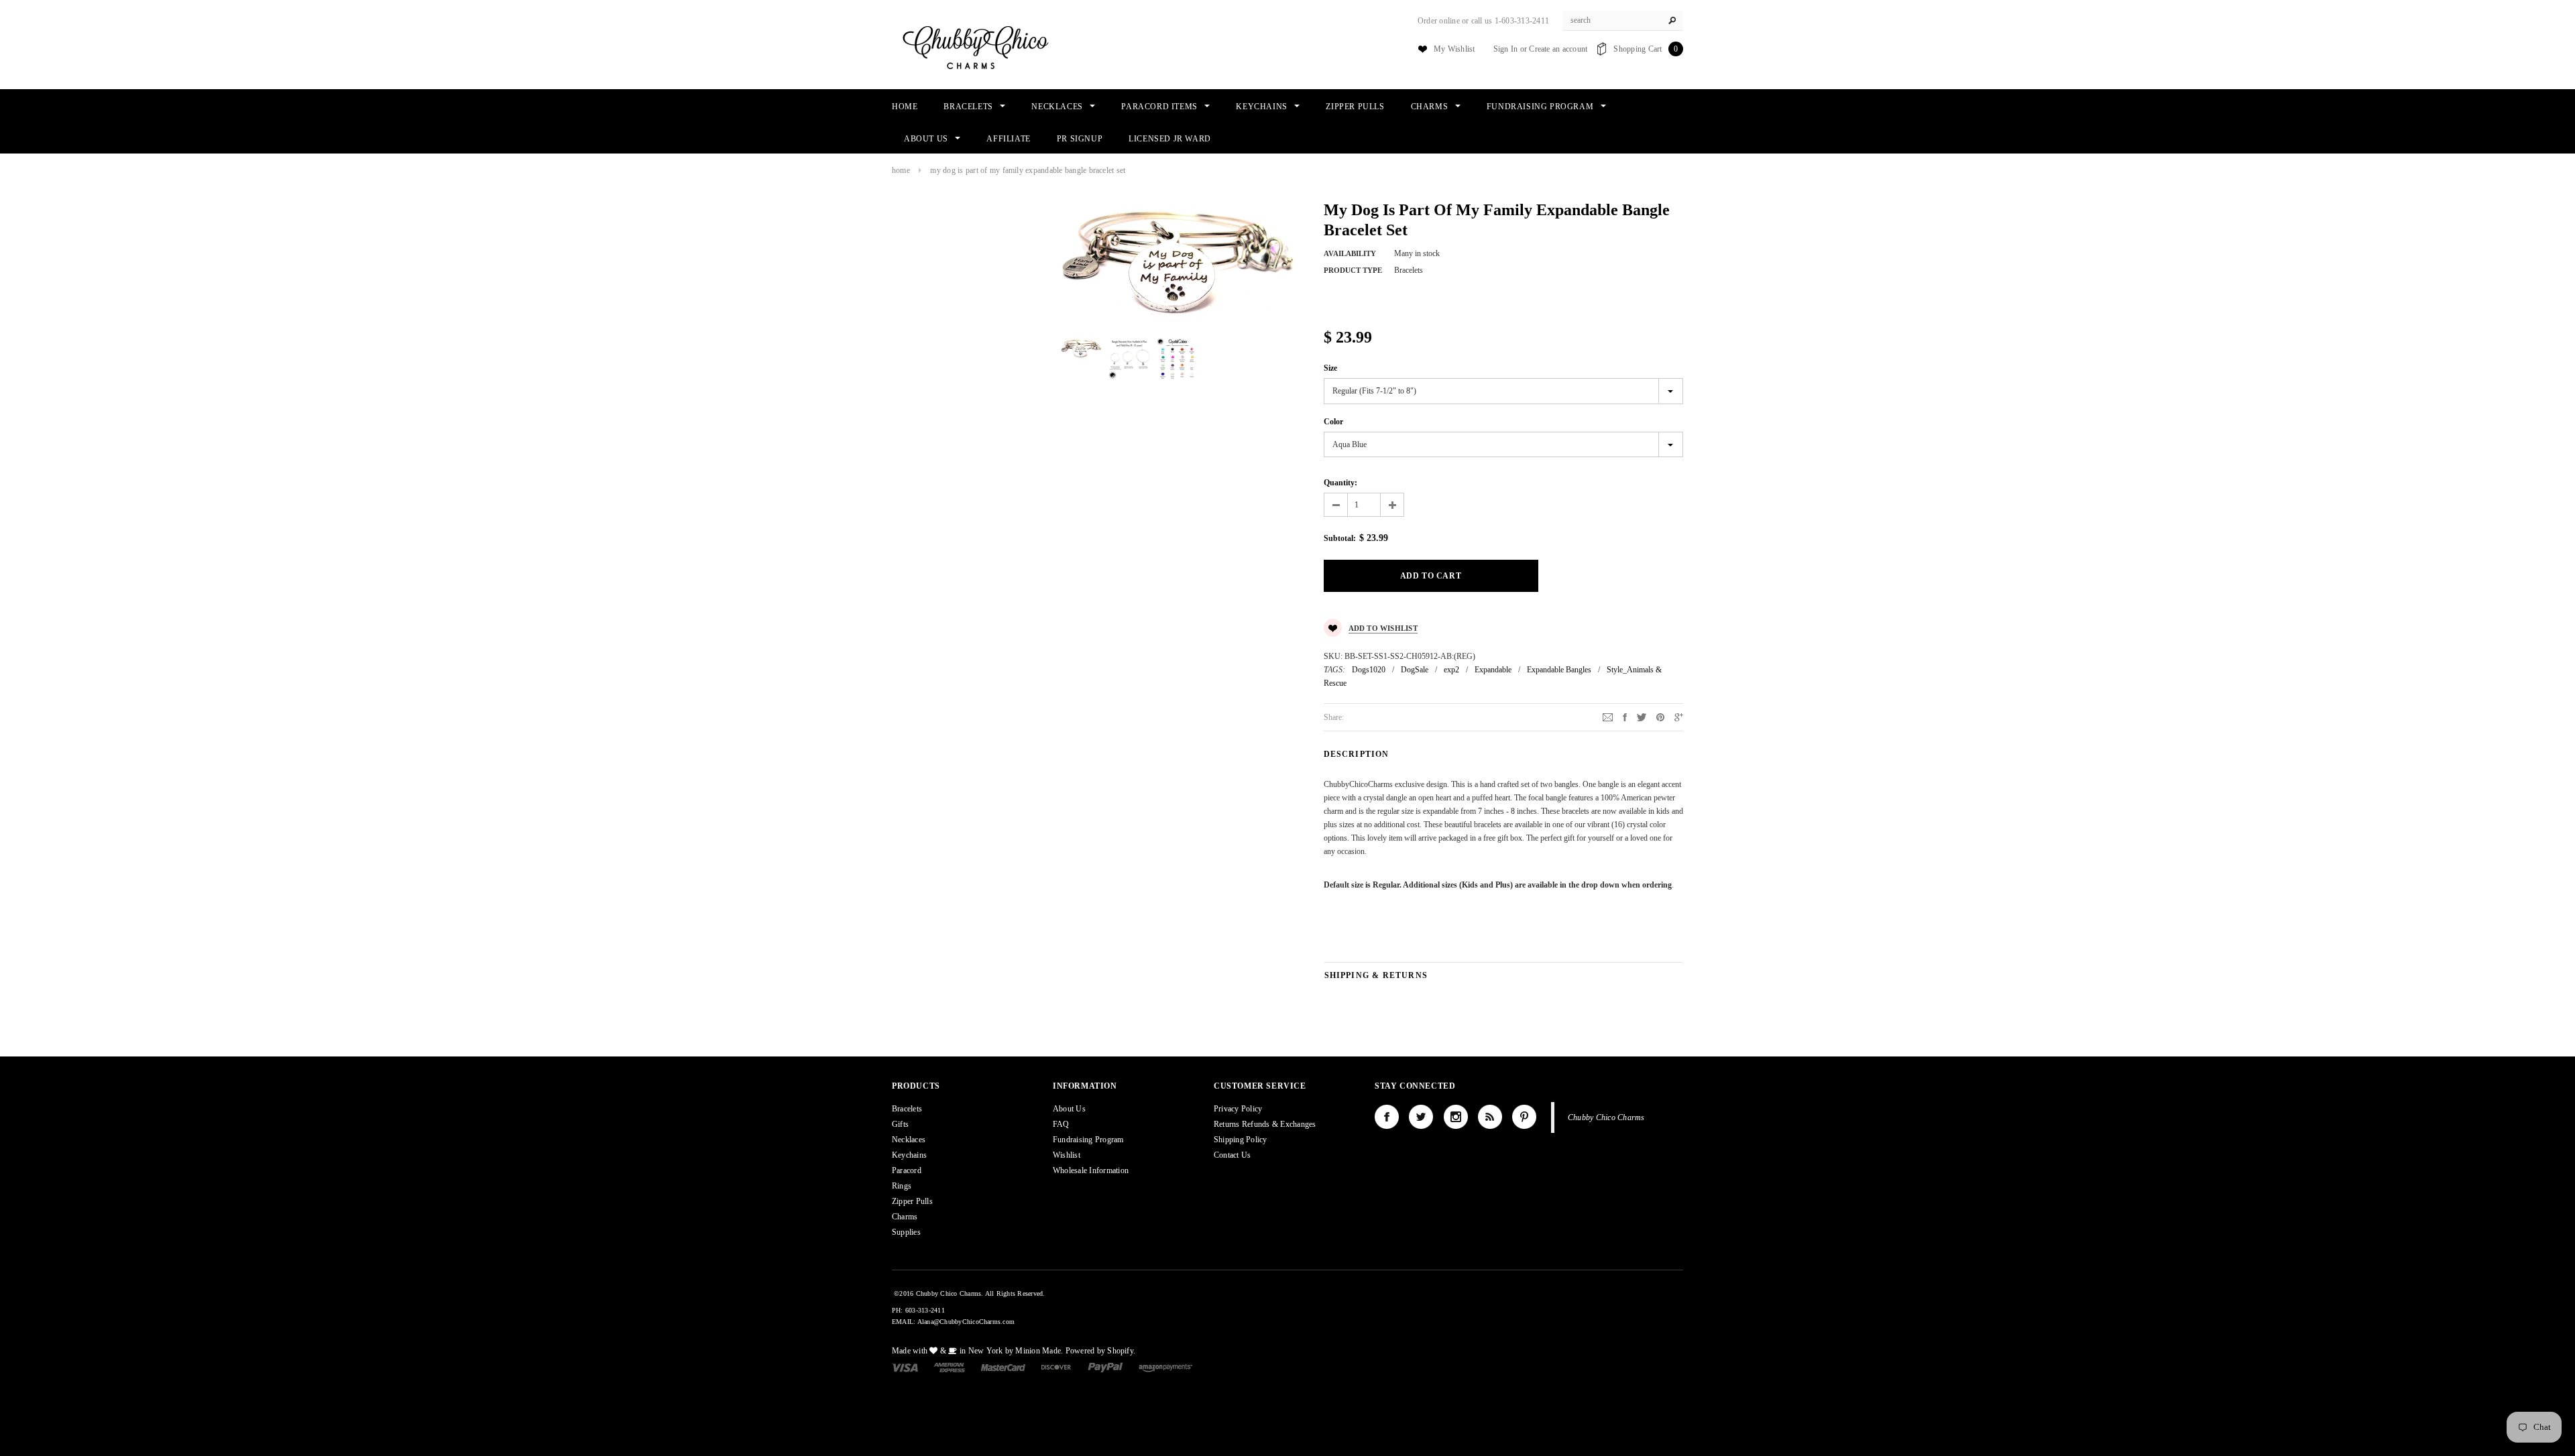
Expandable (1493, 670)
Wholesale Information (1091, 1170)
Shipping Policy (1241, 1140)
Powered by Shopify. (1101, 1351)
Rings (902, 1186)
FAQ (1061, 1124)
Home (901, 170)
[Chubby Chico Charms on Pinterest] (1524, 1117)
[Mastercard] (1003, 1367)
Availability (1350, 253)
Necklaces (909, 1140)
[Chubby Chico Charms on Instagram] (1456, 1117)
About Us (1069, 1109)
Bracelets (907, 1109)
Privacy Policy (1238, 1109)
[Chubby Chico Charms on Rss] (1490, 1117)
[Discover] (1056, 1367)
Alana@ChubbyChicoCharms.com (966, 1322)
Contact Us (1232, 1155)
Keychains (909, 1155)
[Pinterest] (1660, 717)
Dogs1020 (1369, 670)
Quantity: (1340, 483)
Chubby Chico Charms (1606, 1117)
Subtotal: (1340, 538)
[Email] (1608, 717)
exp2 (1451, 670)
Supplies (906, 1232)
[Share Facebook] (1625, 717)
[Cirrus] (1165, 1367)
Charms (905, 1217)
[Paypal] (1105, 1367)
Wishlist (1067, 1155)
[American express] (949, 1367)
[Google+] (1679, 717)
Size (1330, 368)
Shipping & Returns (1376, 975)
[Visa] (905, 1367)
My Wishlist (1454, 49)
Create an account (1558, 49)
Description (1357, 754)
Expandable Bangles (1559, 670)
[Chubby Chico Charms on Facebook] (1387, 1117)
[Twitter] (1642, 717)
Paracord (907, 1170)
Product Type (1353, 270)
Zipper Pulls (912, 1201)
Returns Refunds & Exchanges (1265, 1124)
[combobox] (1623, 21)
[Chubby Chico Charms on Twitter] (1421, 1117)
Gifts (900, 1124)
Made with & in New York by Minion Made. (977, 1351)
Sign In (1506, 49)
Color (1333, 422)
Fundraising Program (1088, 1140)
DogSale (1415, 670)
